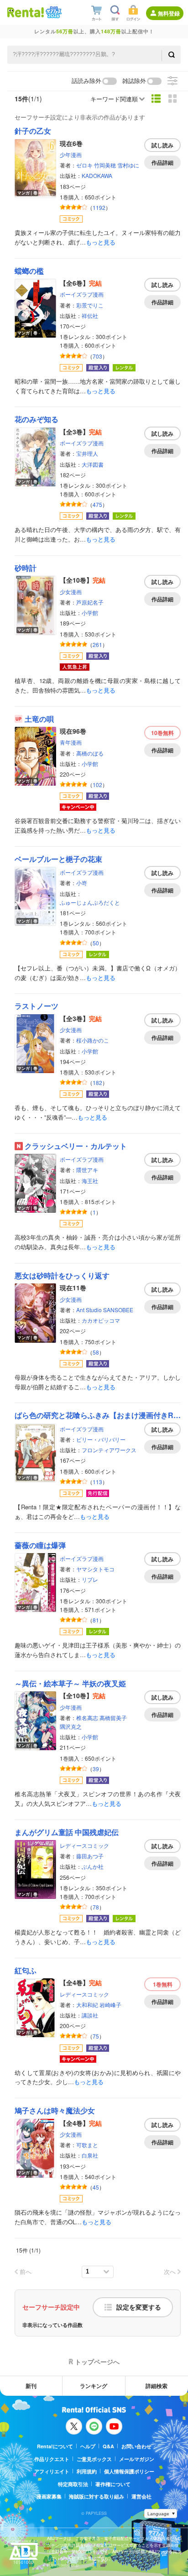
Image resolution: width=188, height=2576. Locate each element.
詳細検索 (157, 2386)
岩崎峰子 (110, 2005)
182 (97, 1082)
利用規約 (87, 2471)
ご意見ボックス (94, 2459)
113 (97, 1482)
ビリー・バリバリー (101, 1439)
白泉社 (90, 2155)
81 (96, 1620)
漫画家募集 (49, 2496)
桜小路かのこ (93, 1040)
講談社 (90, 2015)
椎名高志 (87, 1718)
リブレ (90, 1579)
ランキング (94, 2386)
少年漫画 (71, 154)
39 (96, 1769)
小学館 (90, 613)
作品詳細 (162, 162)
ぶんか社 (93, 1866)
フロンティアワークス (109, 1450)
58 (96, 1352)
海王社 (90, 1181)
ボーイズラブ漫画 (82, 294)
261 (97, 644)
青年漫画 (71, 742)
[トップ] (26, 12)
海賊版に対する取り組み (97, 2496)
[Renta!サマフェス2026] (53, 12)
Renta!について (55, 2446)
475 (97, 504)
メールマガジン (137, 2459)
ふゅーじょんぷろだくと (90, 902)
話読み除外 (86, 81)
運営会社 (141, 2496)
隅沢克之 (71, 1726)
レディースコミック (84, 1845)
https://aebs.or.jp (63, 2565)
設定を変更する (139, 2307)
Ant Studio (89, 1310)
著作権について (113, 2484)
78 (96, 1907)
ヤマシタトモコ (95, 1569)
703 (97, 356)
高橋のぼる (90, 753)
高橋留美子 (113, 1718)
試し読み (162, 145)
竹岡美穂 (105, 165)
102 (97, 785)
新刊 (31, 2386)
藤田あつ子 (90, 1856)
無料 (162, 733)
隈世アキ (87, 1170)
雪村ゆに (128, 165)
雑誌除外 (134, 81)
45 (96, 2187)
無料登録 (169, 13)
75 (96, 2036)
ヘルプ (88, 2446)
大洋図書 (93, 464)
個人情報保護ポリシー (129, 2471)
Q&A (108, 2446)
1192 (99, 207)
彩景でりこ (90, 305)
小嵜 (82, 883)
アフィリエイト (52, 2471)
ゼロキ (84, 165)
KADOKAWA (97, 175)
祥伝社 (90, 315)
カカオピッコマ (101, 1320)
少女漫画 (71, 592)
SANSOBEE (118, 1310)
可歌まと (87, 2145)
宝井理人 (87, 453)
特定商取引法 (73, 2484)
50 (96, 943)
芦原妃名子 (90, 602)
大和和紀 (87, 2005)
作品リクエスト (52, 2459)
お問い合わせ (136, 2446)
